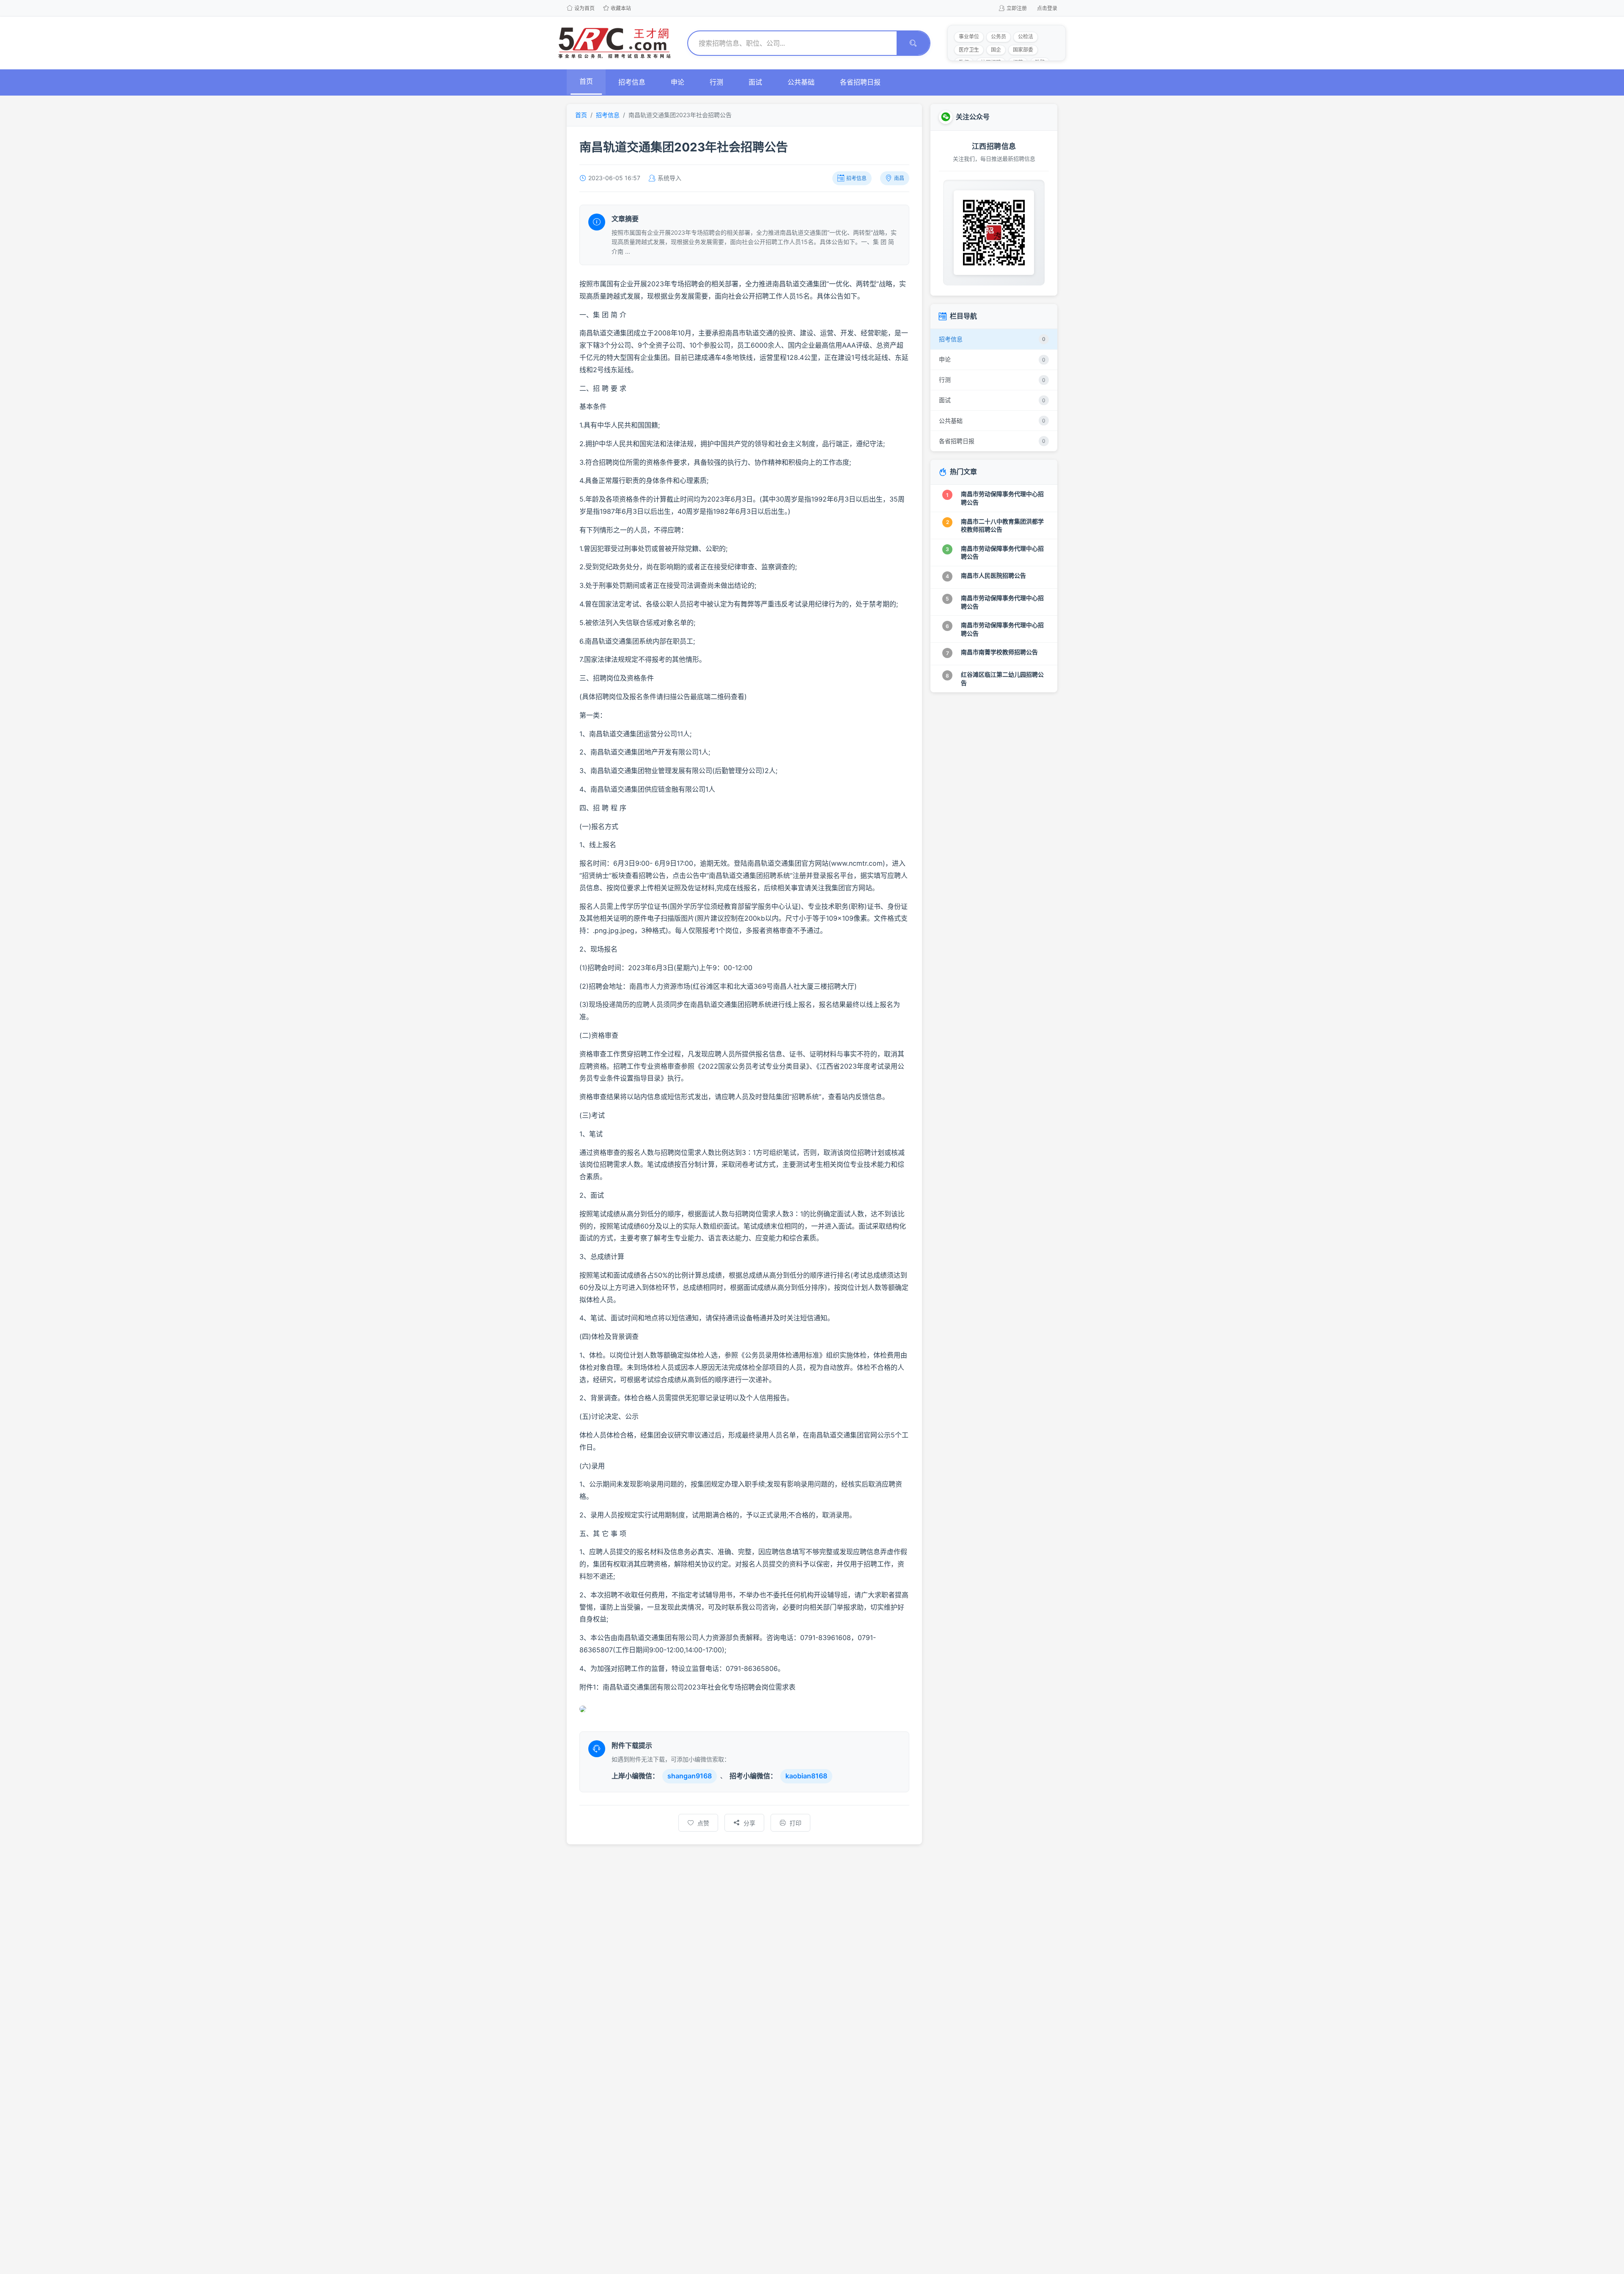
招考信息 (632, 82)
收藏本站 (621, 8)
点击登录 (1047, 8)
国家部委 (1023, 50)
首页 (586, 81)
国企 (996, 50)
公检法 (1026, 37)
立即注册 (1017, 8)
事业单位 (969, 37)
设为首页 (584, 8)
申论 (678, 82)
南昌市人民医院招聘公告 (993, 575)
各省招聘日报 (860, 82)
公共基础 (801, 82)
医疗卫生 (969, 50)
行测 (716, 82)
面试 (755, 82)
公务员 (999, 37)
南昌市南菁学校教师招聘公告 (999, 652)
